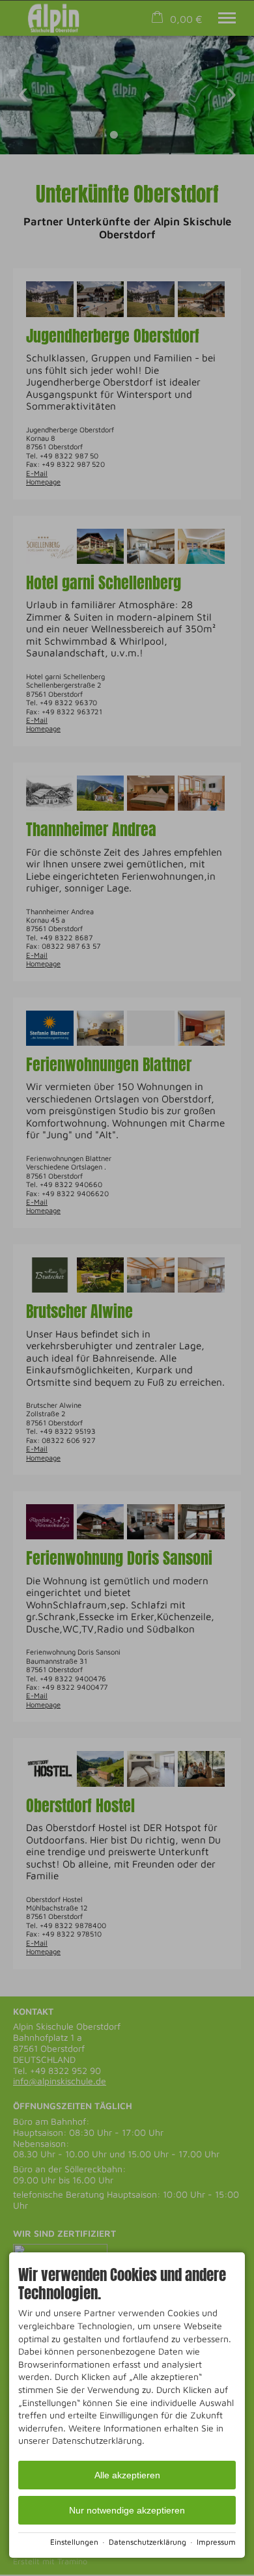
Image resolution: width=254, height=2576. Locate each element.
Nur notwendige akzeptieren (127, 2510)
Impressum (216, 2542)
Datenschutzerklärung (148, 2542)
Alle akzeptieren (127, 2475)
